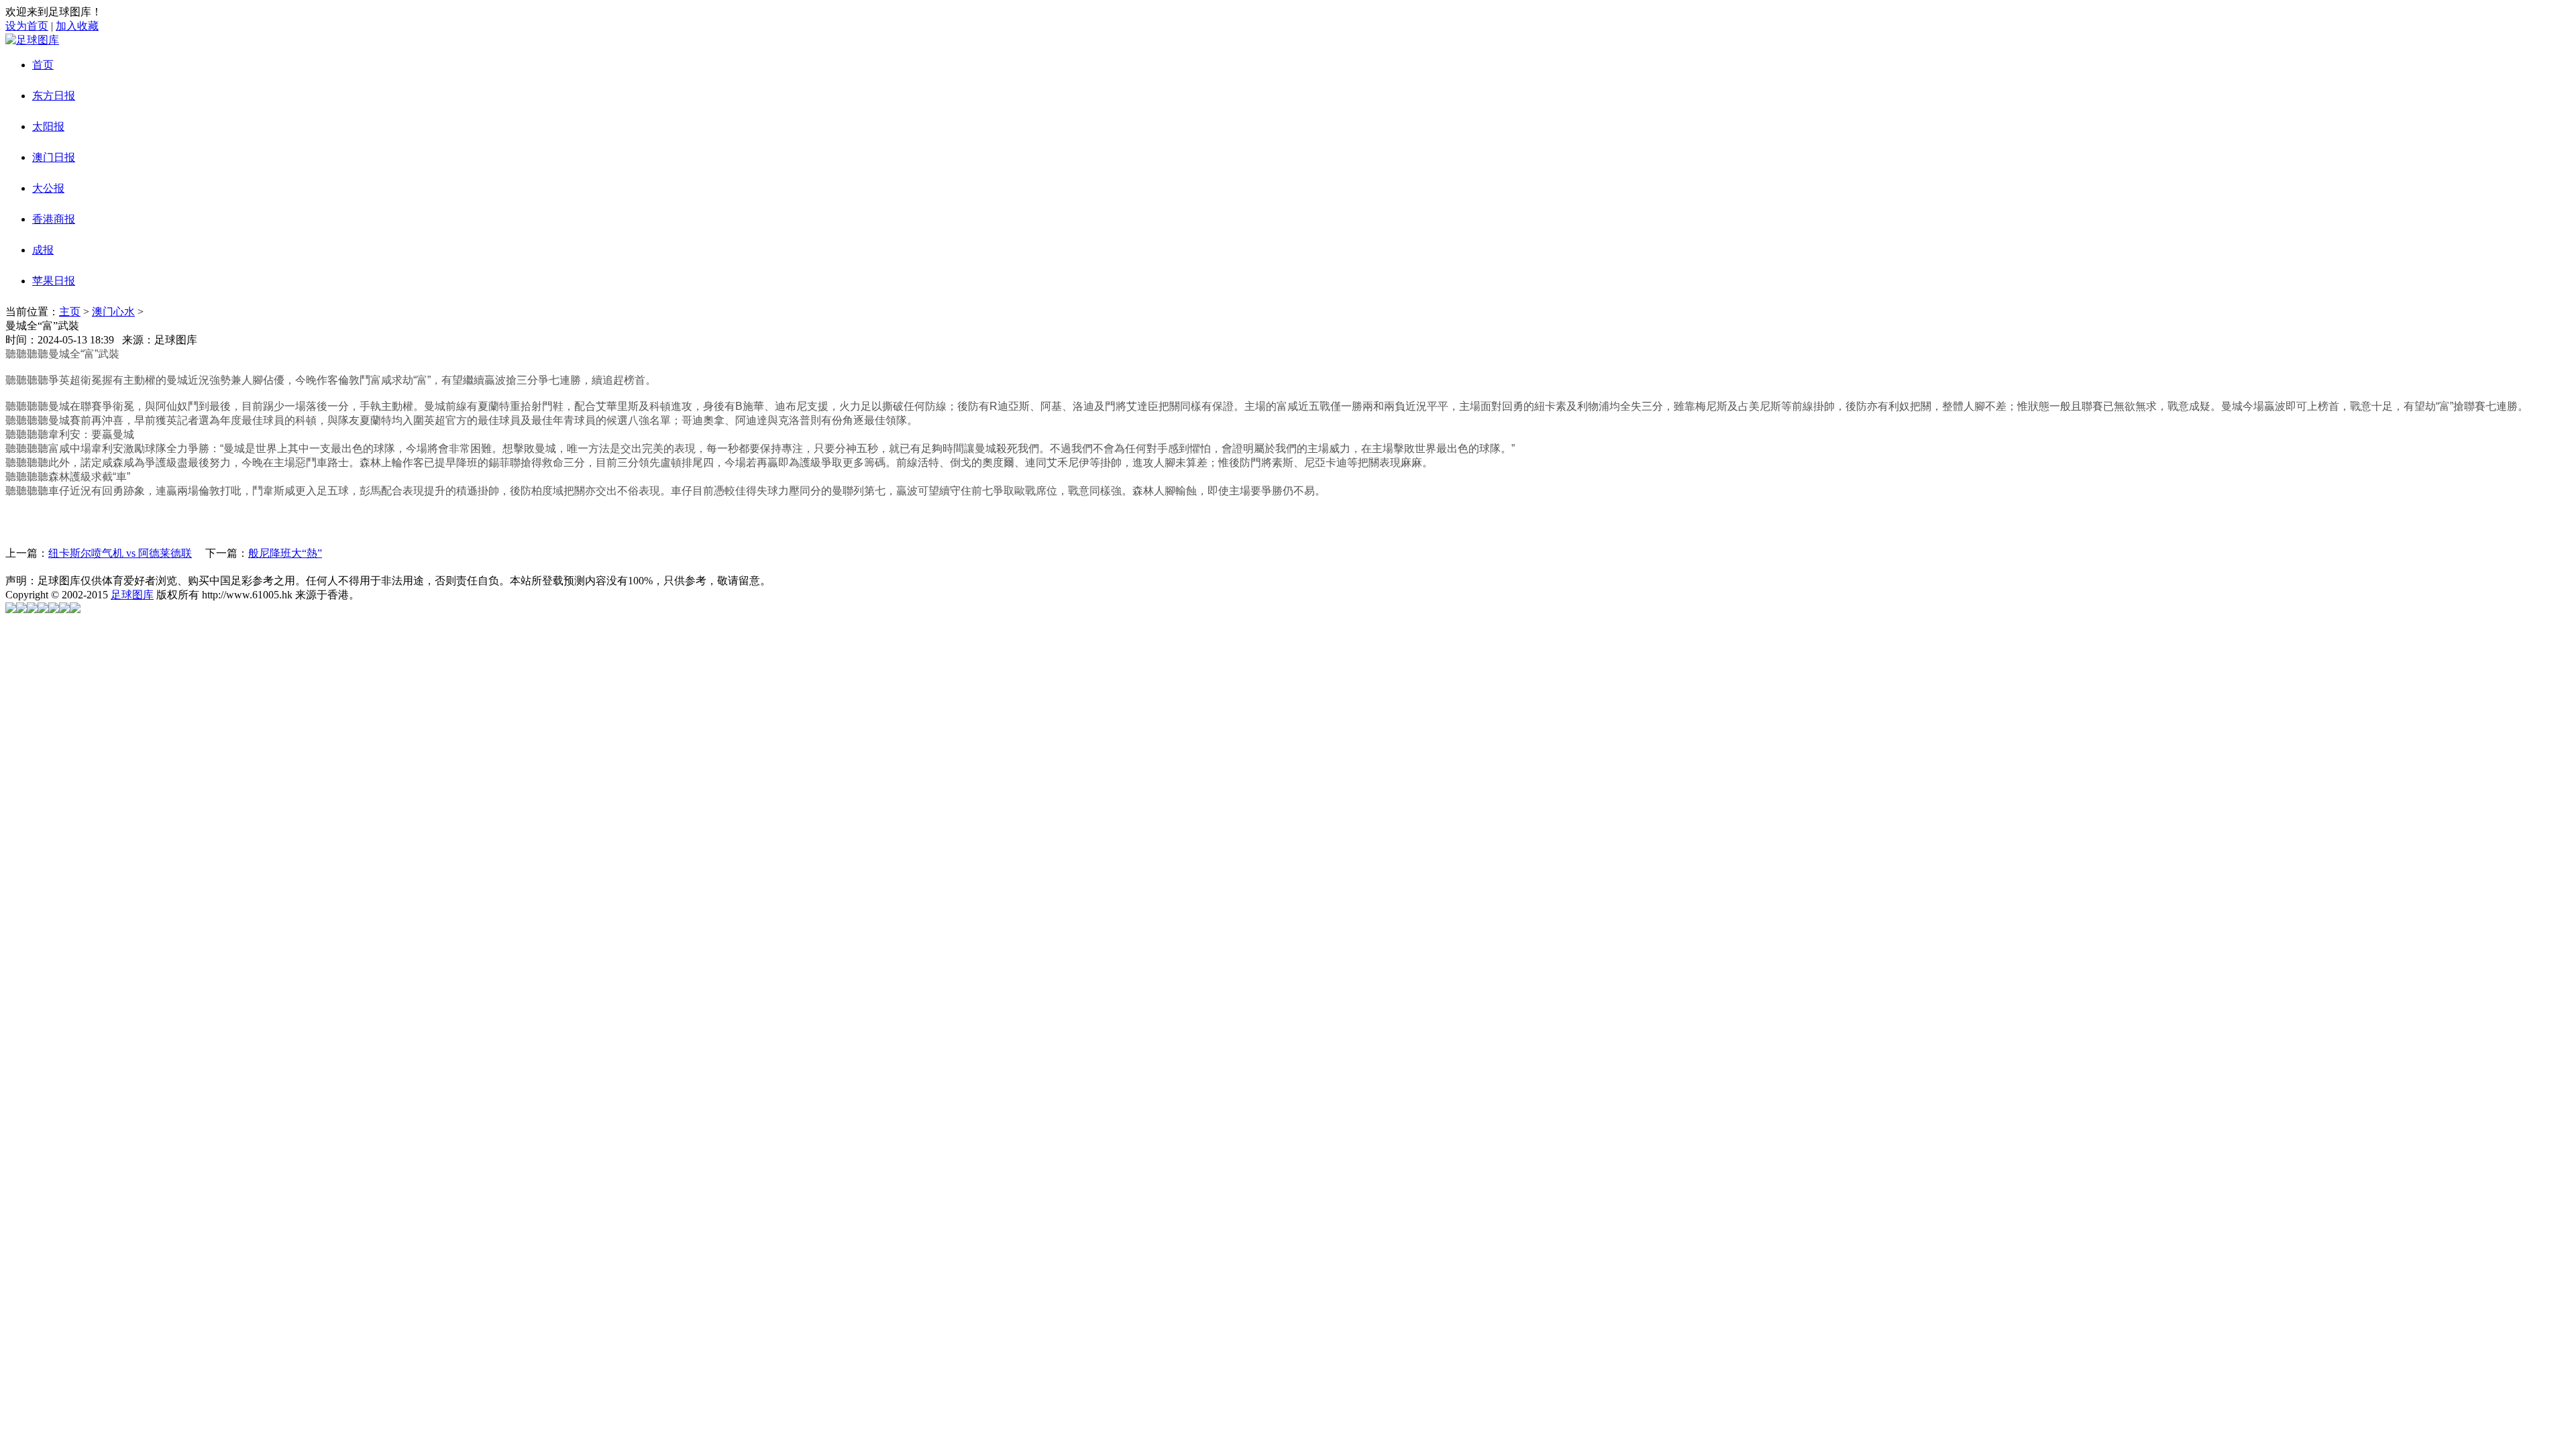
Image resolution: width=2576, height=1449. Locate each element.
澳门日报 (54, 157)
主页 (70, 312)
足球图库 (132, 595)
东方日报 (54, 96)
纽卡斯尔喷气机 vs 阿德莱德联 (120, 553)
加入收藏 (77, 26)
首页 (43, 65)
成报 (43, 250)
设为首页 (27, 26)
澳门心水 (113, 312)
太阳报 (48, 126)
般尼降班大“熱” (285, 553)
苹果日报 (54, 281)
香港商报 (54, 219)
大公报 (48, 188)
